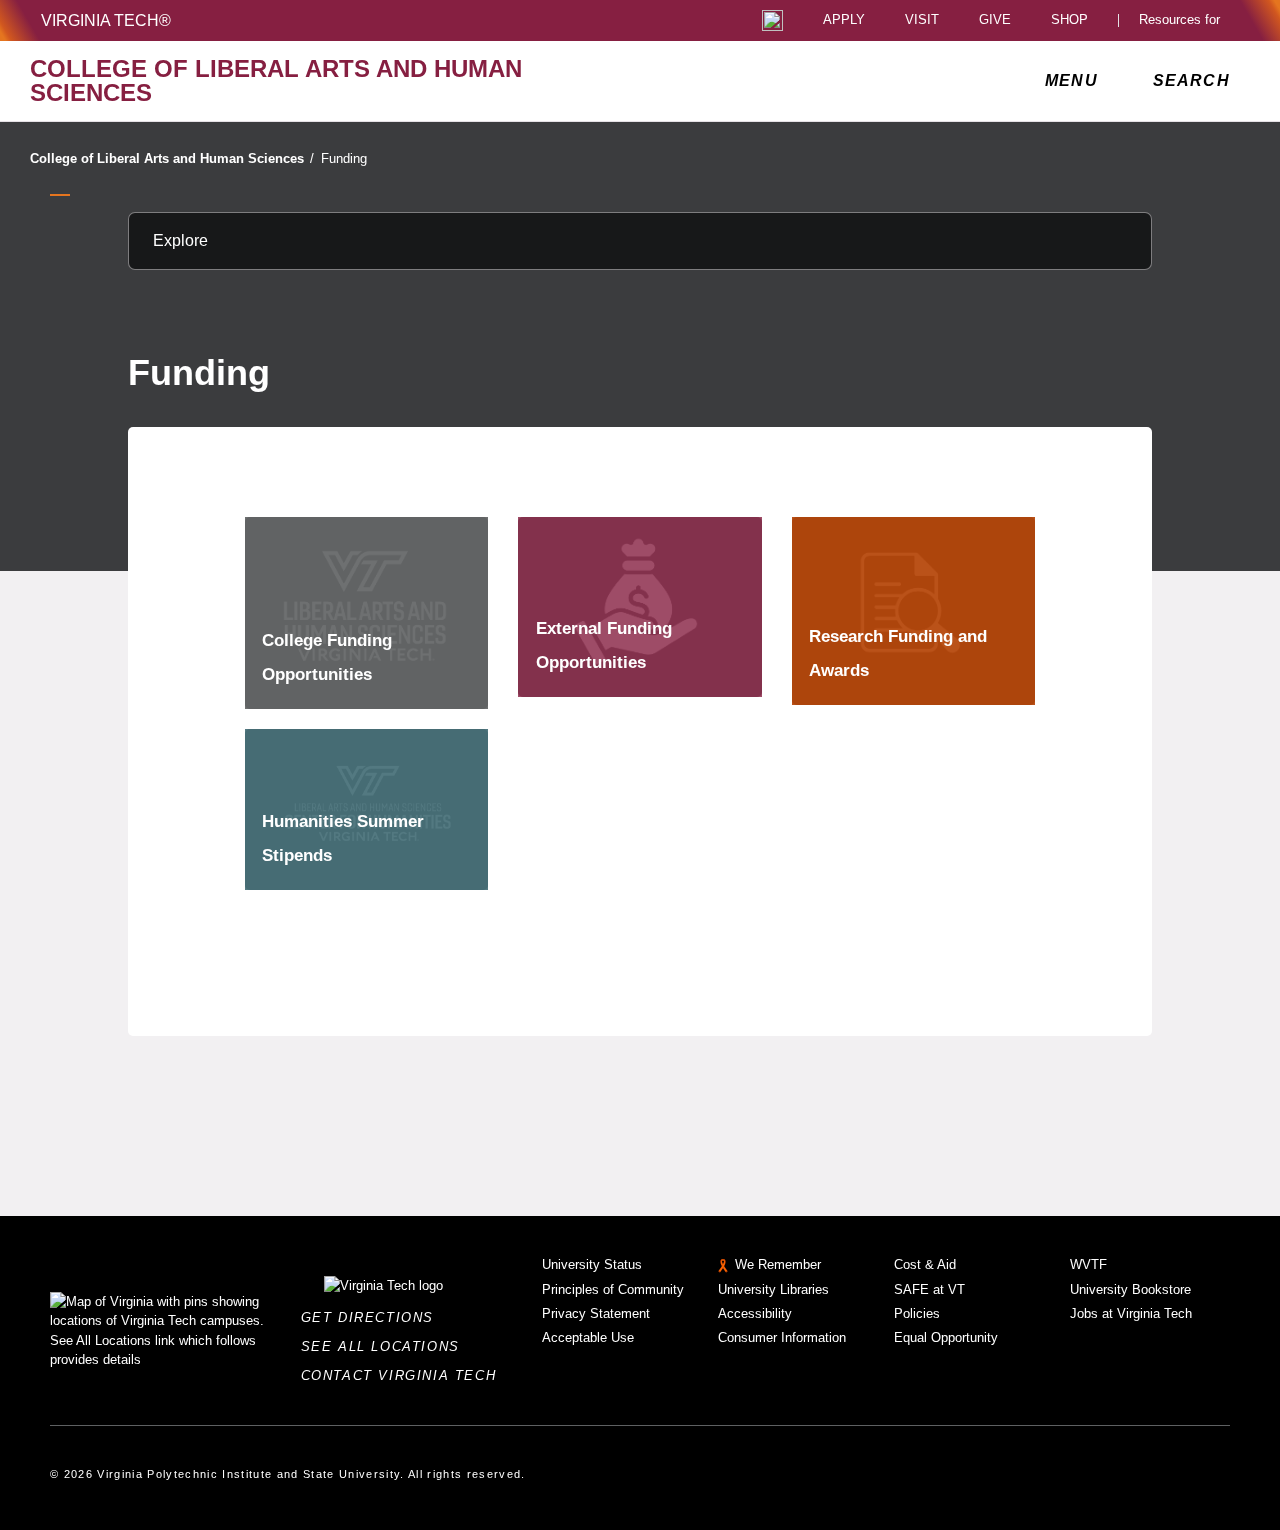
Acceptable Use (588, 1337)
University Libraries (773, 1289)
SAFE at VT (929, 1289)
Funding (344, 158)
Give (995, 20)
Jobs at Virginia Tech (1131, 1313)
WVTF (1088, 1264)
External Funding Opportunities (604, 645)
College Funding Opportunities (327, 657)
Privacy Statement (596, 1313)
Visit (922, 20)
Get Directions (373, 1317)
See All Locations (386, 1346)
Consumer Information (782, 1337)
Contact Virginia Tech (404, 1375)
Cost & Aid (925, 1264)
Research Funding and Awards (898, 653)
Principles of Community (613, 1289)
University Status (592, 1264)
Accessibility (755, 1313)
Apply (844, 20)
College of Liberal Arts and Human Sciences (172, 158)
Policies (917, 1313)
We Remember (778, 1264)
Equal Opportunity (946, 1337)
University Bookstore (1130, 1289)
